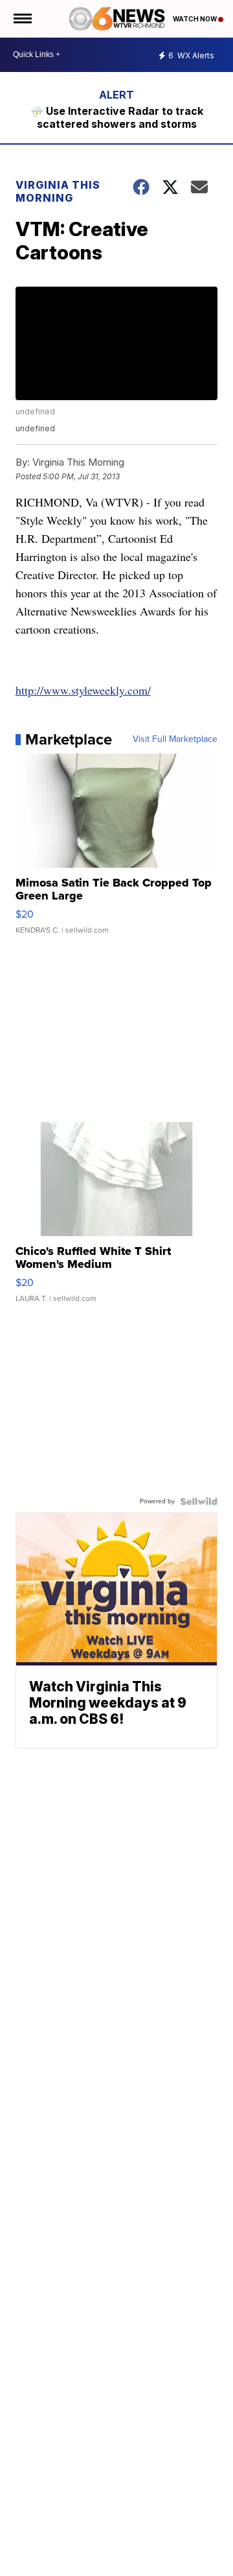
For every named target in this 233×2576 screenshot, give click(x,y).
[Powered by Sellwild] (199, 1501)
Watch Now (195, 19)
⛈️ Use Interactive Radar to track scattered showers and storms (117, 117)
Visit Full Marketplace (175, 739)
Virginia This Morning (58, 191)
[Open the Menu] (22, 19)
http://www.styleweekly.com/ (83, 690)
